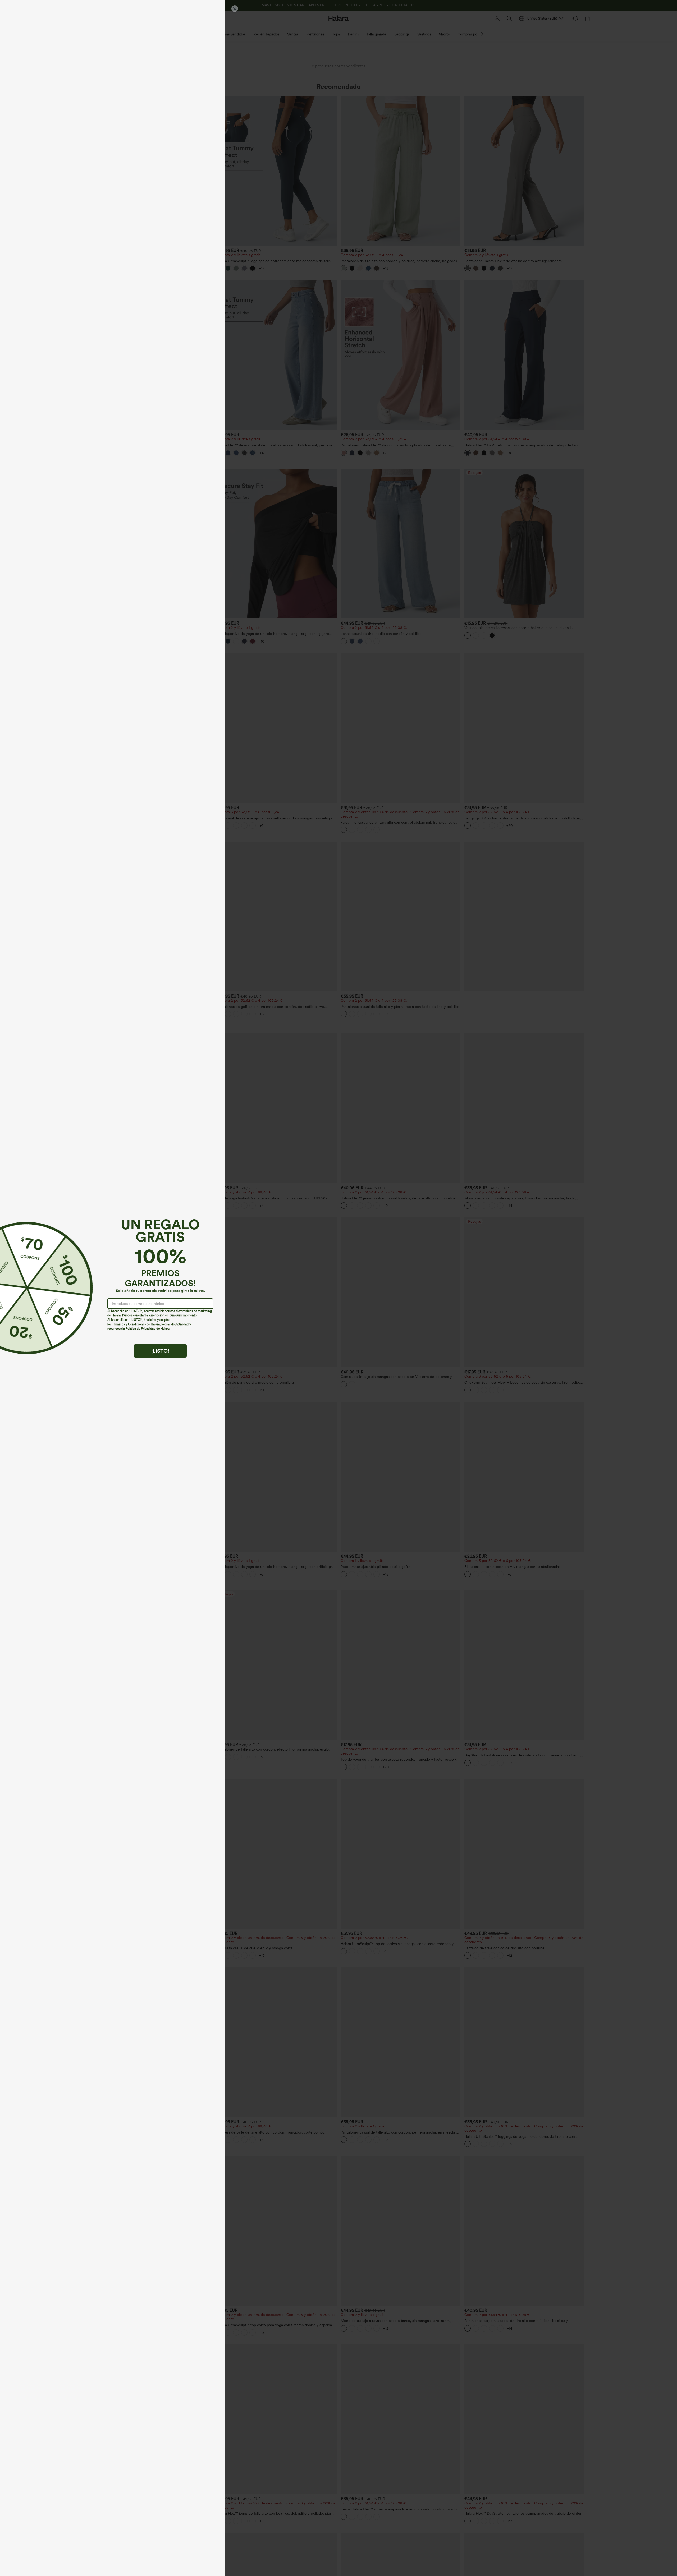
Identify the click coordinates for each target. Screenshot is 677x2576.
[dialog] (338, 1288)
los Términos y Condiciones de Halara (134, 1324)
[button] (26, 1288)
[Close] (235, 9)
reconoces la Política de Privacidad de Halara (138, 1329)
